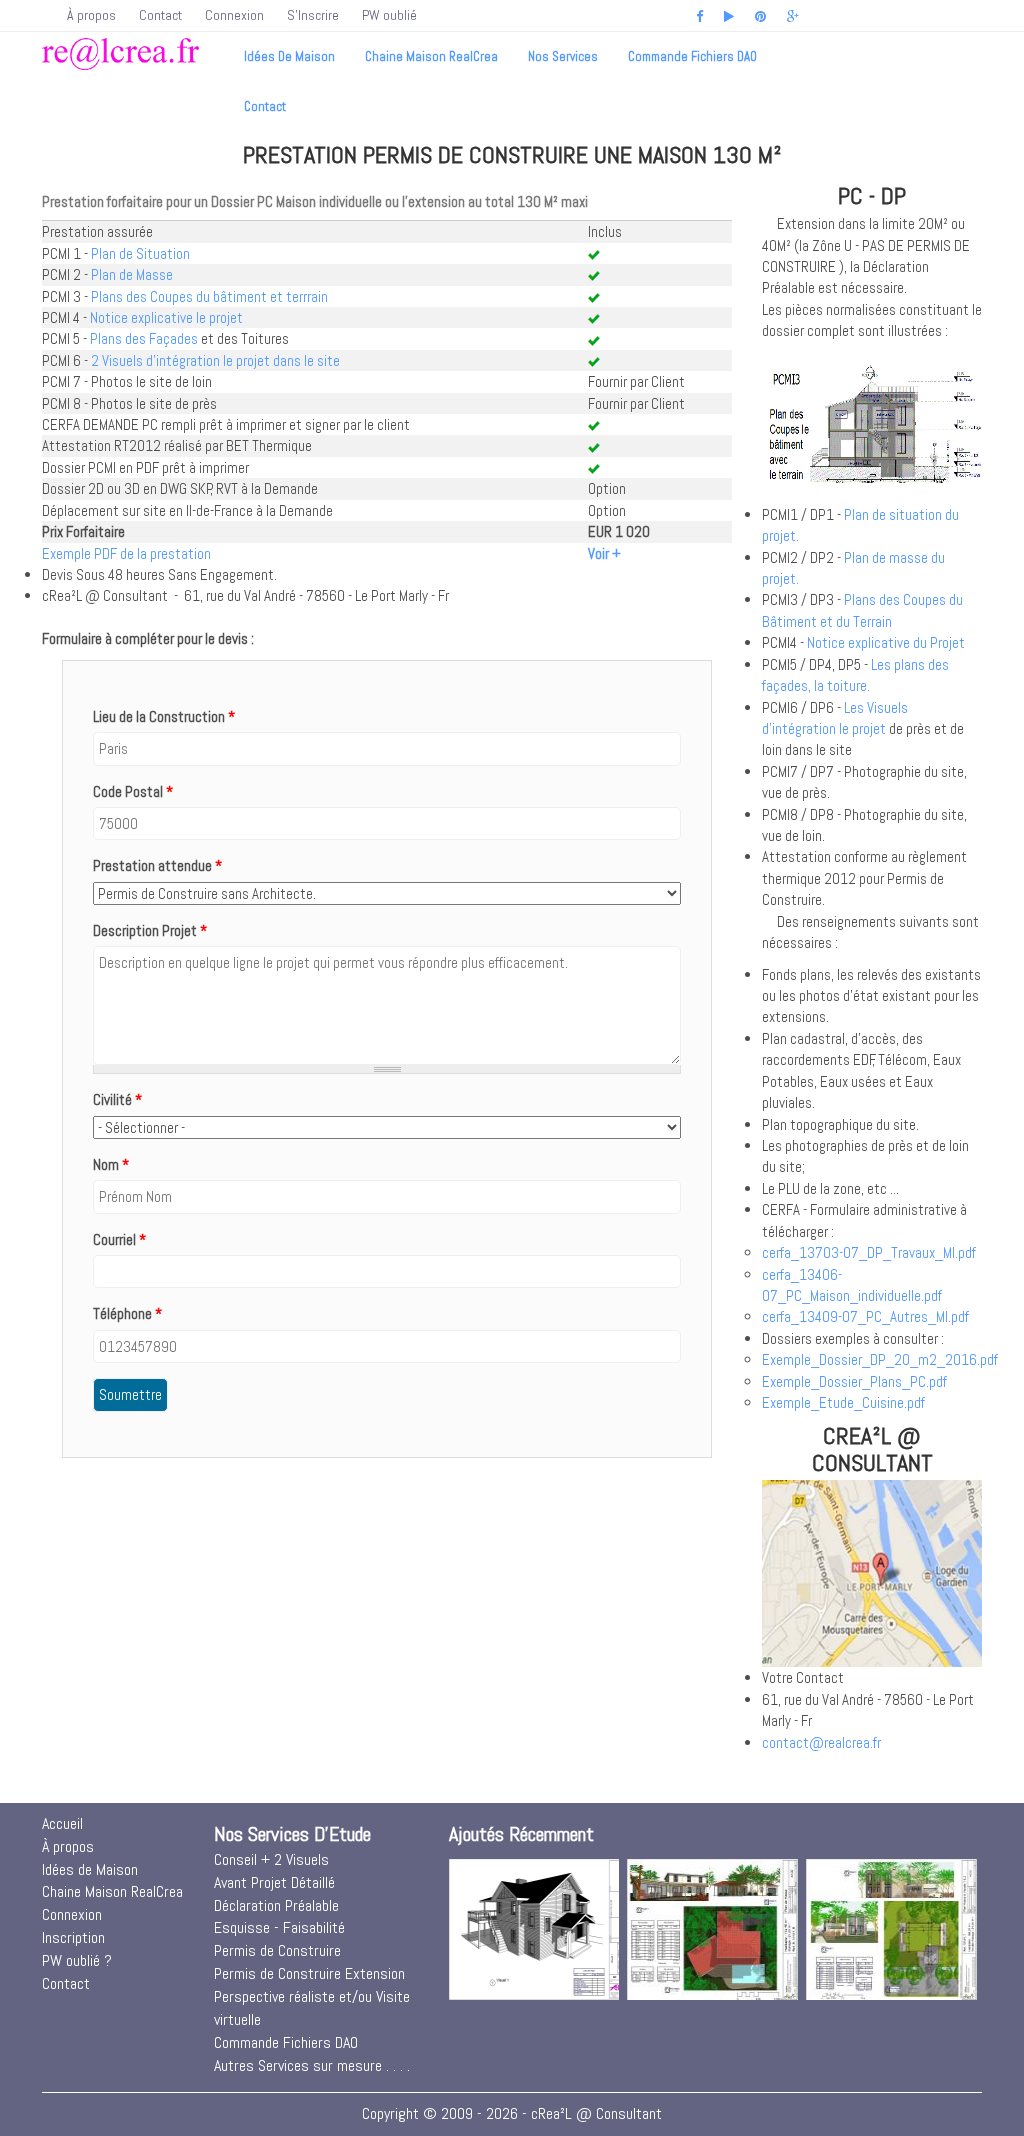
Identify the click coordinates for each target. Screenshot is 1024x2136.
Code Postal (133, 791)
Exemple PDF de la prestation (126, 553)
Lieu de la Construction (164, 716)
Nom (111, 1164)
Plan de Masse (132, 274)
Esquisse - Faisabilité (279, 1927)
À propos (91, 15)
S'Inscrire (313, 15)
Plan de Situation (140, 253)
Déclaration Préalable (276, 1905)
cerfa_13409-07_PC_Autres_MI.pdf (865, 1316)
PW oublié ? (77, 1960)
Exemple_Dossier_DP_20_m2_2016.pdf (880, 1359)
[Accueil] (120, 52)
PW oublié (389, 15)
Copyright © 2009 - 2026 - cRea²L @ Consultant (512, 2113)
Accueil (62, 1823)
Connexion (234, 15)
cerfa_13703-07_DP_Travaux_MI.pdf (869, 1252)
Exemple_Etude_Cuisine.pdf (843, 1402)
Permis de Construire (277, 1950)
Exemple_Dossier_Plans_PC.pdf (854, 1381)
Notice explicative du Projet (886, 642)
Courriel (119, 1239)
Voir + (604, 553)
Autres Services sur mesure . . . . (312, 2065)
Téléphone (127, 1313)
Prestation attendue (157, 865)
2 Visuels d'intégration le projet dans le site (215, 360)
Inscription (73, 1937)
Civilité (117, 1099)
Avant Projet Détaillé (274, 1882)
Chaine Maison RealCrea (431, 56)
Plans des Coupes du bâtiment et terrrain (209, 296)
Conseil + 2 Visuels (271, 1859)
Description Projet (150, 930)
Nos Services (563, 56)
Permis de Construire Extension (309, 1973)
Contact (160, 15)
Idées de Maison (289, 56)
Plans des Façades (144, 338)
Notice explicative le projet (166, 317)
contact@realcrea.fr (821, 1742)
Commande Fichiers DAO (692, 56)
